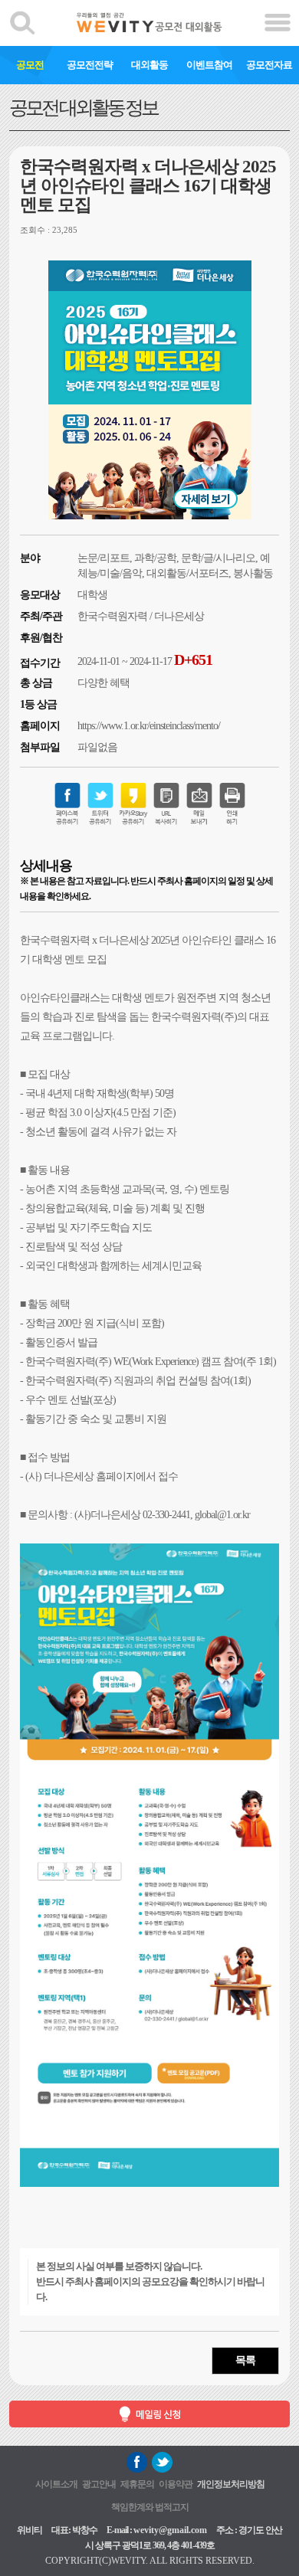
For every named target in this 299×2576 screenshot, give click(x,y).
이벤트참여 (209, 65)
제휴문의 (137, 2484)
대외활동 (149, 65)
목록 (245, 2360)
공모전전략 (90, 65)
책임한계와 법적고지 (150, 2507)
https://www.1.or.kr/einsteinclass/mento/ (149, 726)
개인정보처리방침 (231, 2484)
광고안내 (99, 2484)
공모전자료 (269, 65)
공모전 (30, 65)
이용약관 (176, 2484)
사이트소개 (56, 2484)
